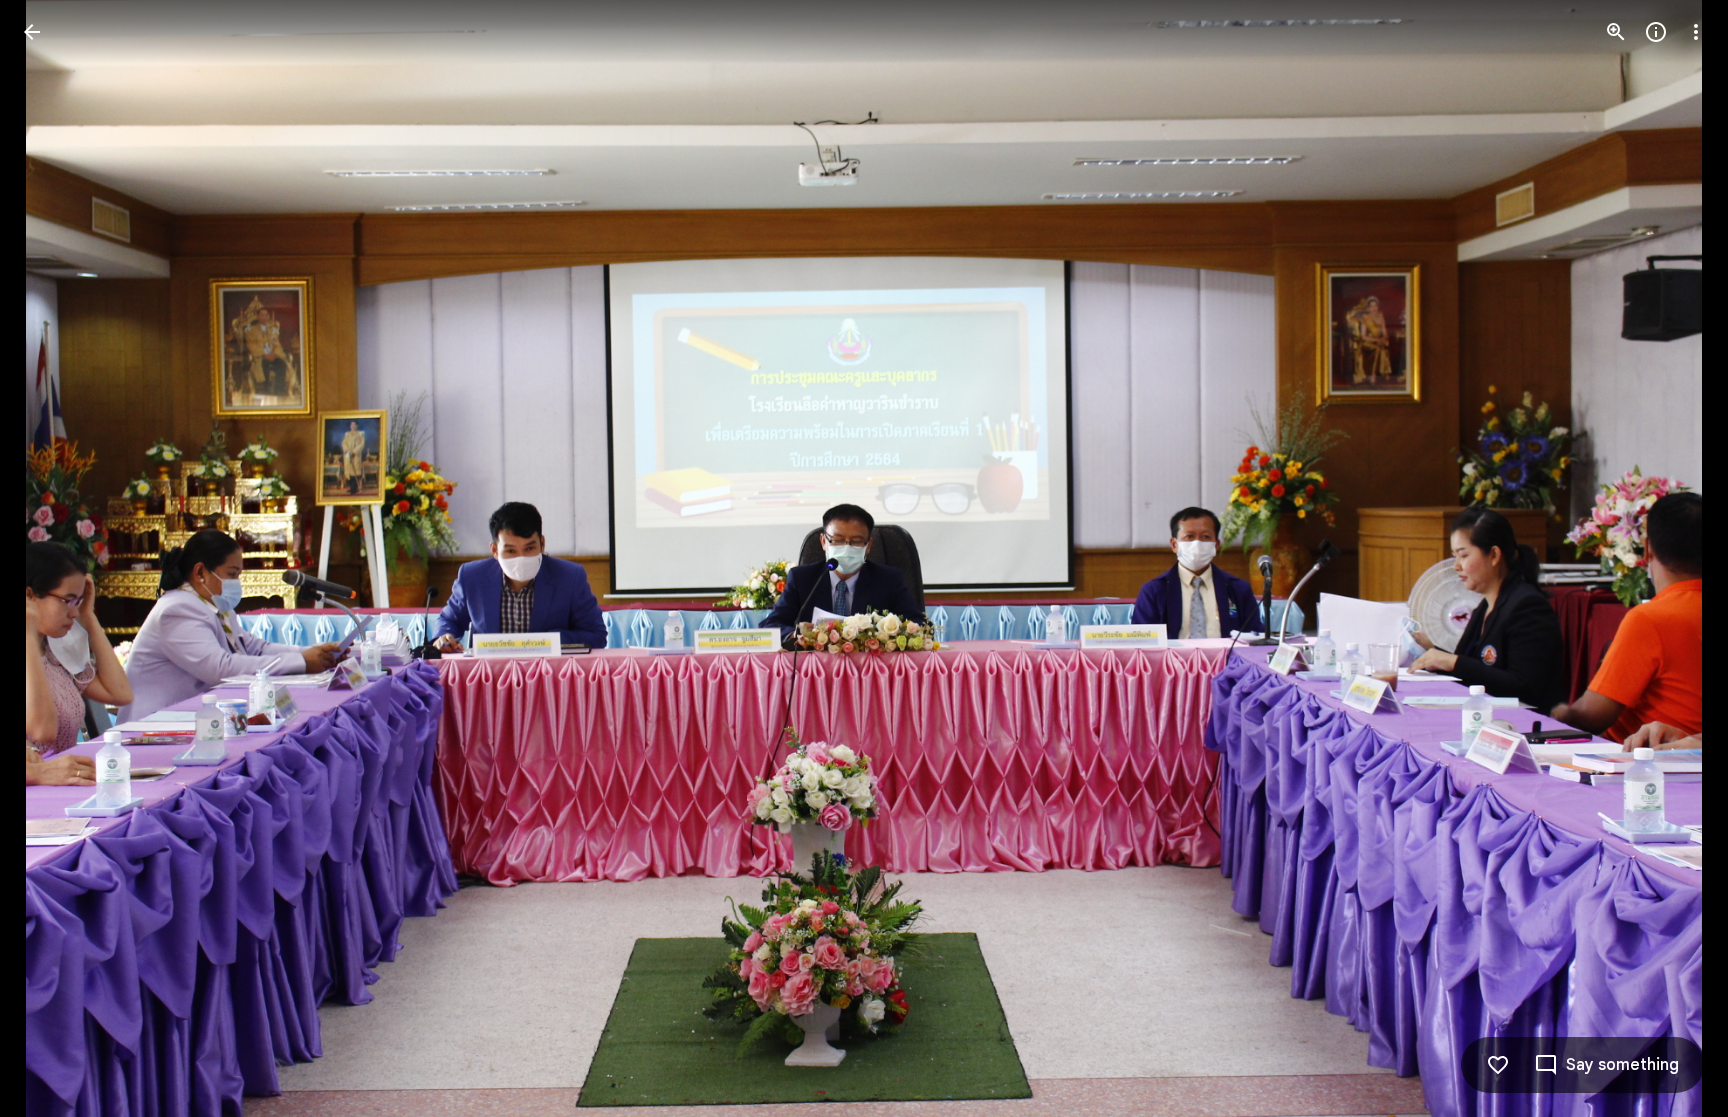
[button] (56, 559)
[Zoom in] (1616, 32)
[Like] (1498, 1065)
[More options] (1696, 32)
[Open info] (1656, 32)
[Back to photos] (32, 32)
